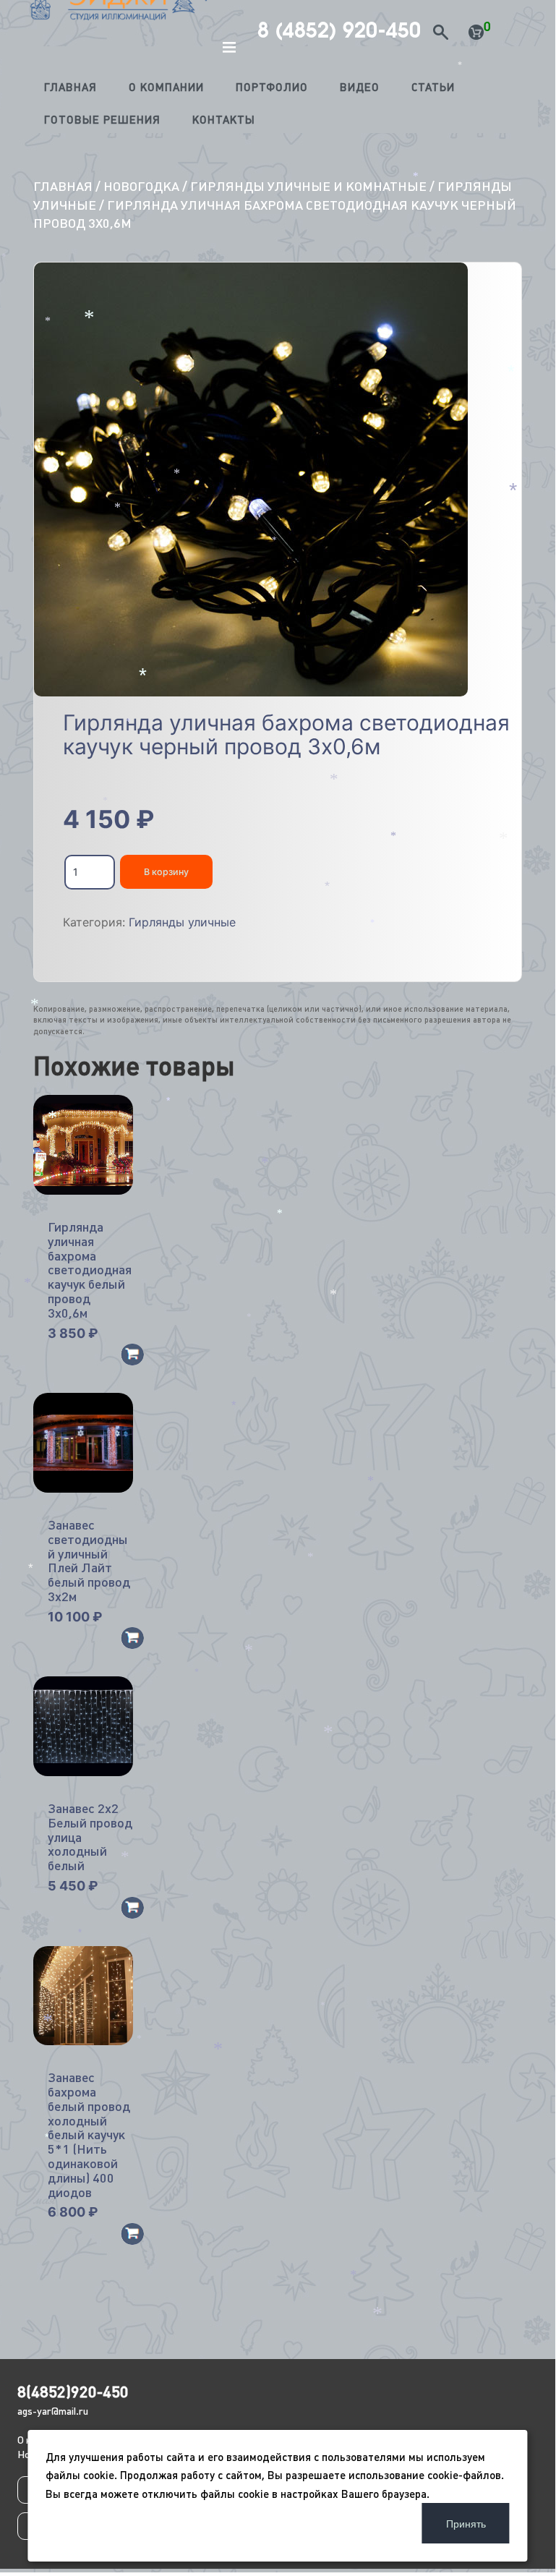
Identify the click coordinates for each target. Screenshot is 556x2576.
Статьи (433, 87)
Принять (466, 2523)
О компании (166, 87)
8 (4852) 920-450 (339, 30)
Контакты (224, 120)
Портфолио (272, 87)
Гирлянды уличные (182, 922)
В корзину (166, 872)
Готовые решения (102, 120)
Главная (70, 87)
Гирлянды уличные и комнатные (308, 186)
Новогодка (141, 186)
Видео (360, 87)
